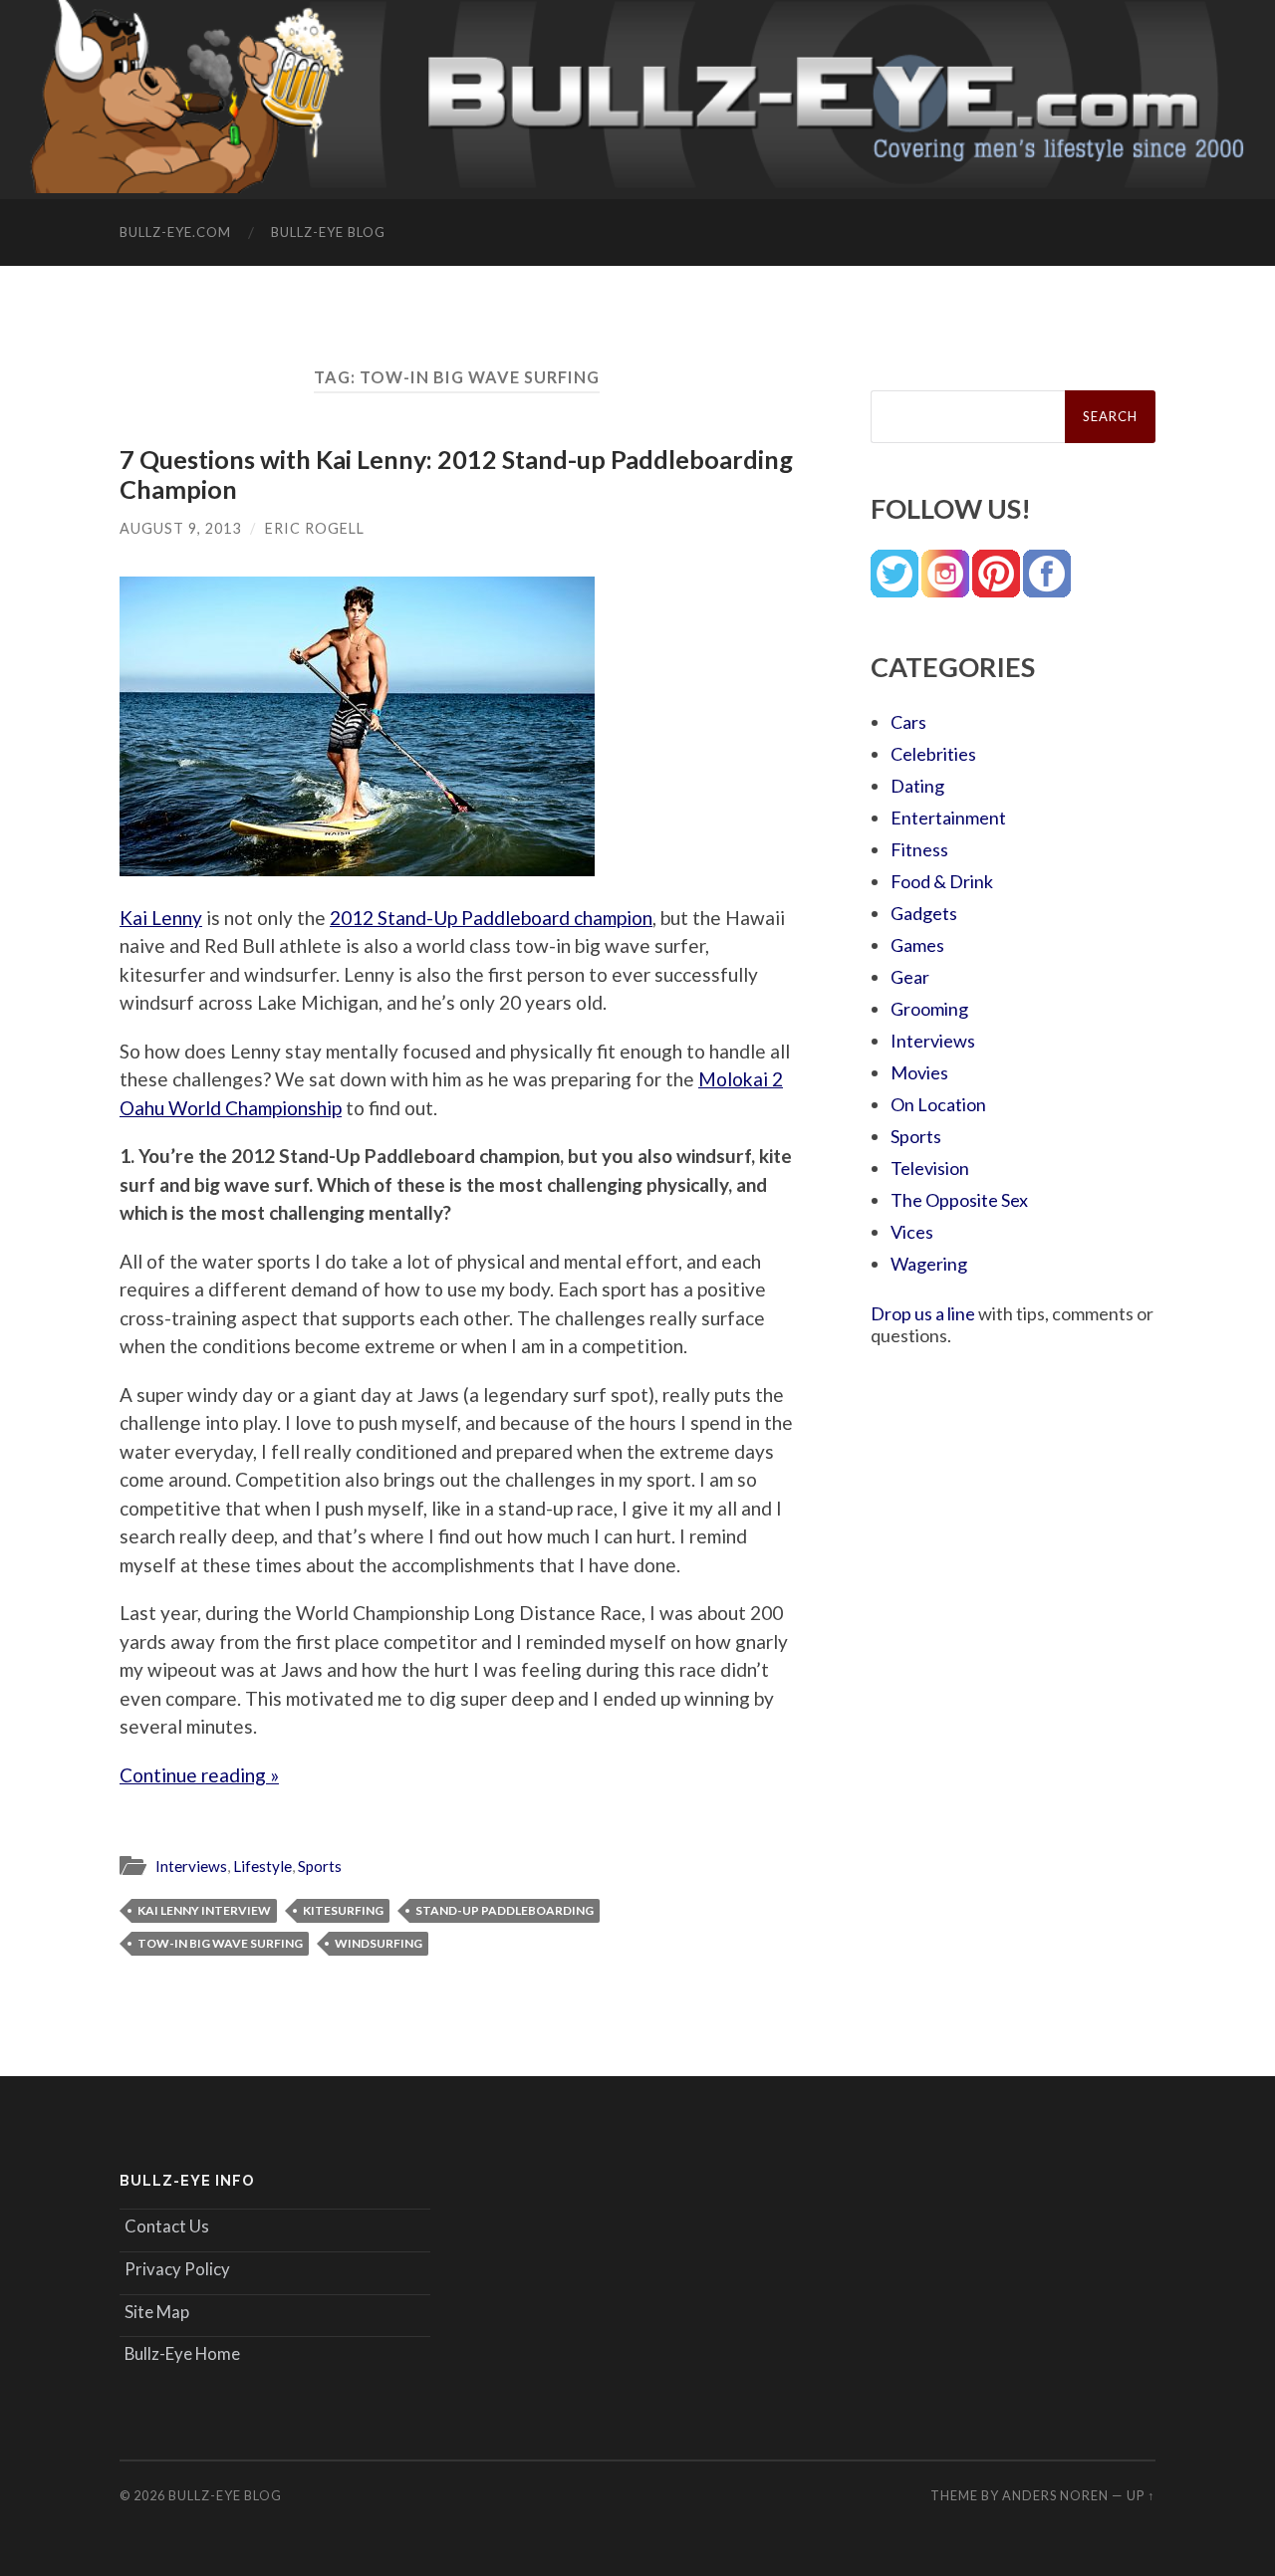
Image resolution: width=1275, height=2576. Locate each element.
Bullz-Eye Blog (328, 232)
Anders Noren (1055, 2495)
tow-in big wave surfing (220, 1943)
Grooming (929, 1009)
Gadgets (924, 913)
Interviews (191, 1866)
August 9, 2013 (180, 528)
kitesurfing (343, 1910)
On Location (938, 1104)
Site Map (157, 2312)
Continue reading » (199, 1775)
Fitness (919, 849)
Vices (912, 1232)
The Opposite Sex (959, 1200)
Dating (917, 786)
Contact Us (167, 2226)
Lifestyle (262, 1866)
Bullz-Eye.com (175, 232)
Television (930, 1168)
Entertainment (948, 818)
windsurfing (379, 1943)
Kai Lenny (161, 918)
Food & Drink (942, 881)
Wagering (929, 1264)
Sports (320, 1866)
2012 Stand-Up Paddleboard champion (491, 918)
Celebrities (933, 754)
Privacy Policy (177, 2269)
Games (917, 945)
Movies (919, 1072)
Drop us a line (923, 1313)
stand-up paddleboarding (505, 1910)
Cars (908, 722)
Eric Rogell (315, 528)
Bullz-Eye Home (182, 2353)
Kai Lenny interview (204, 1910)
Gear (910, 977)
